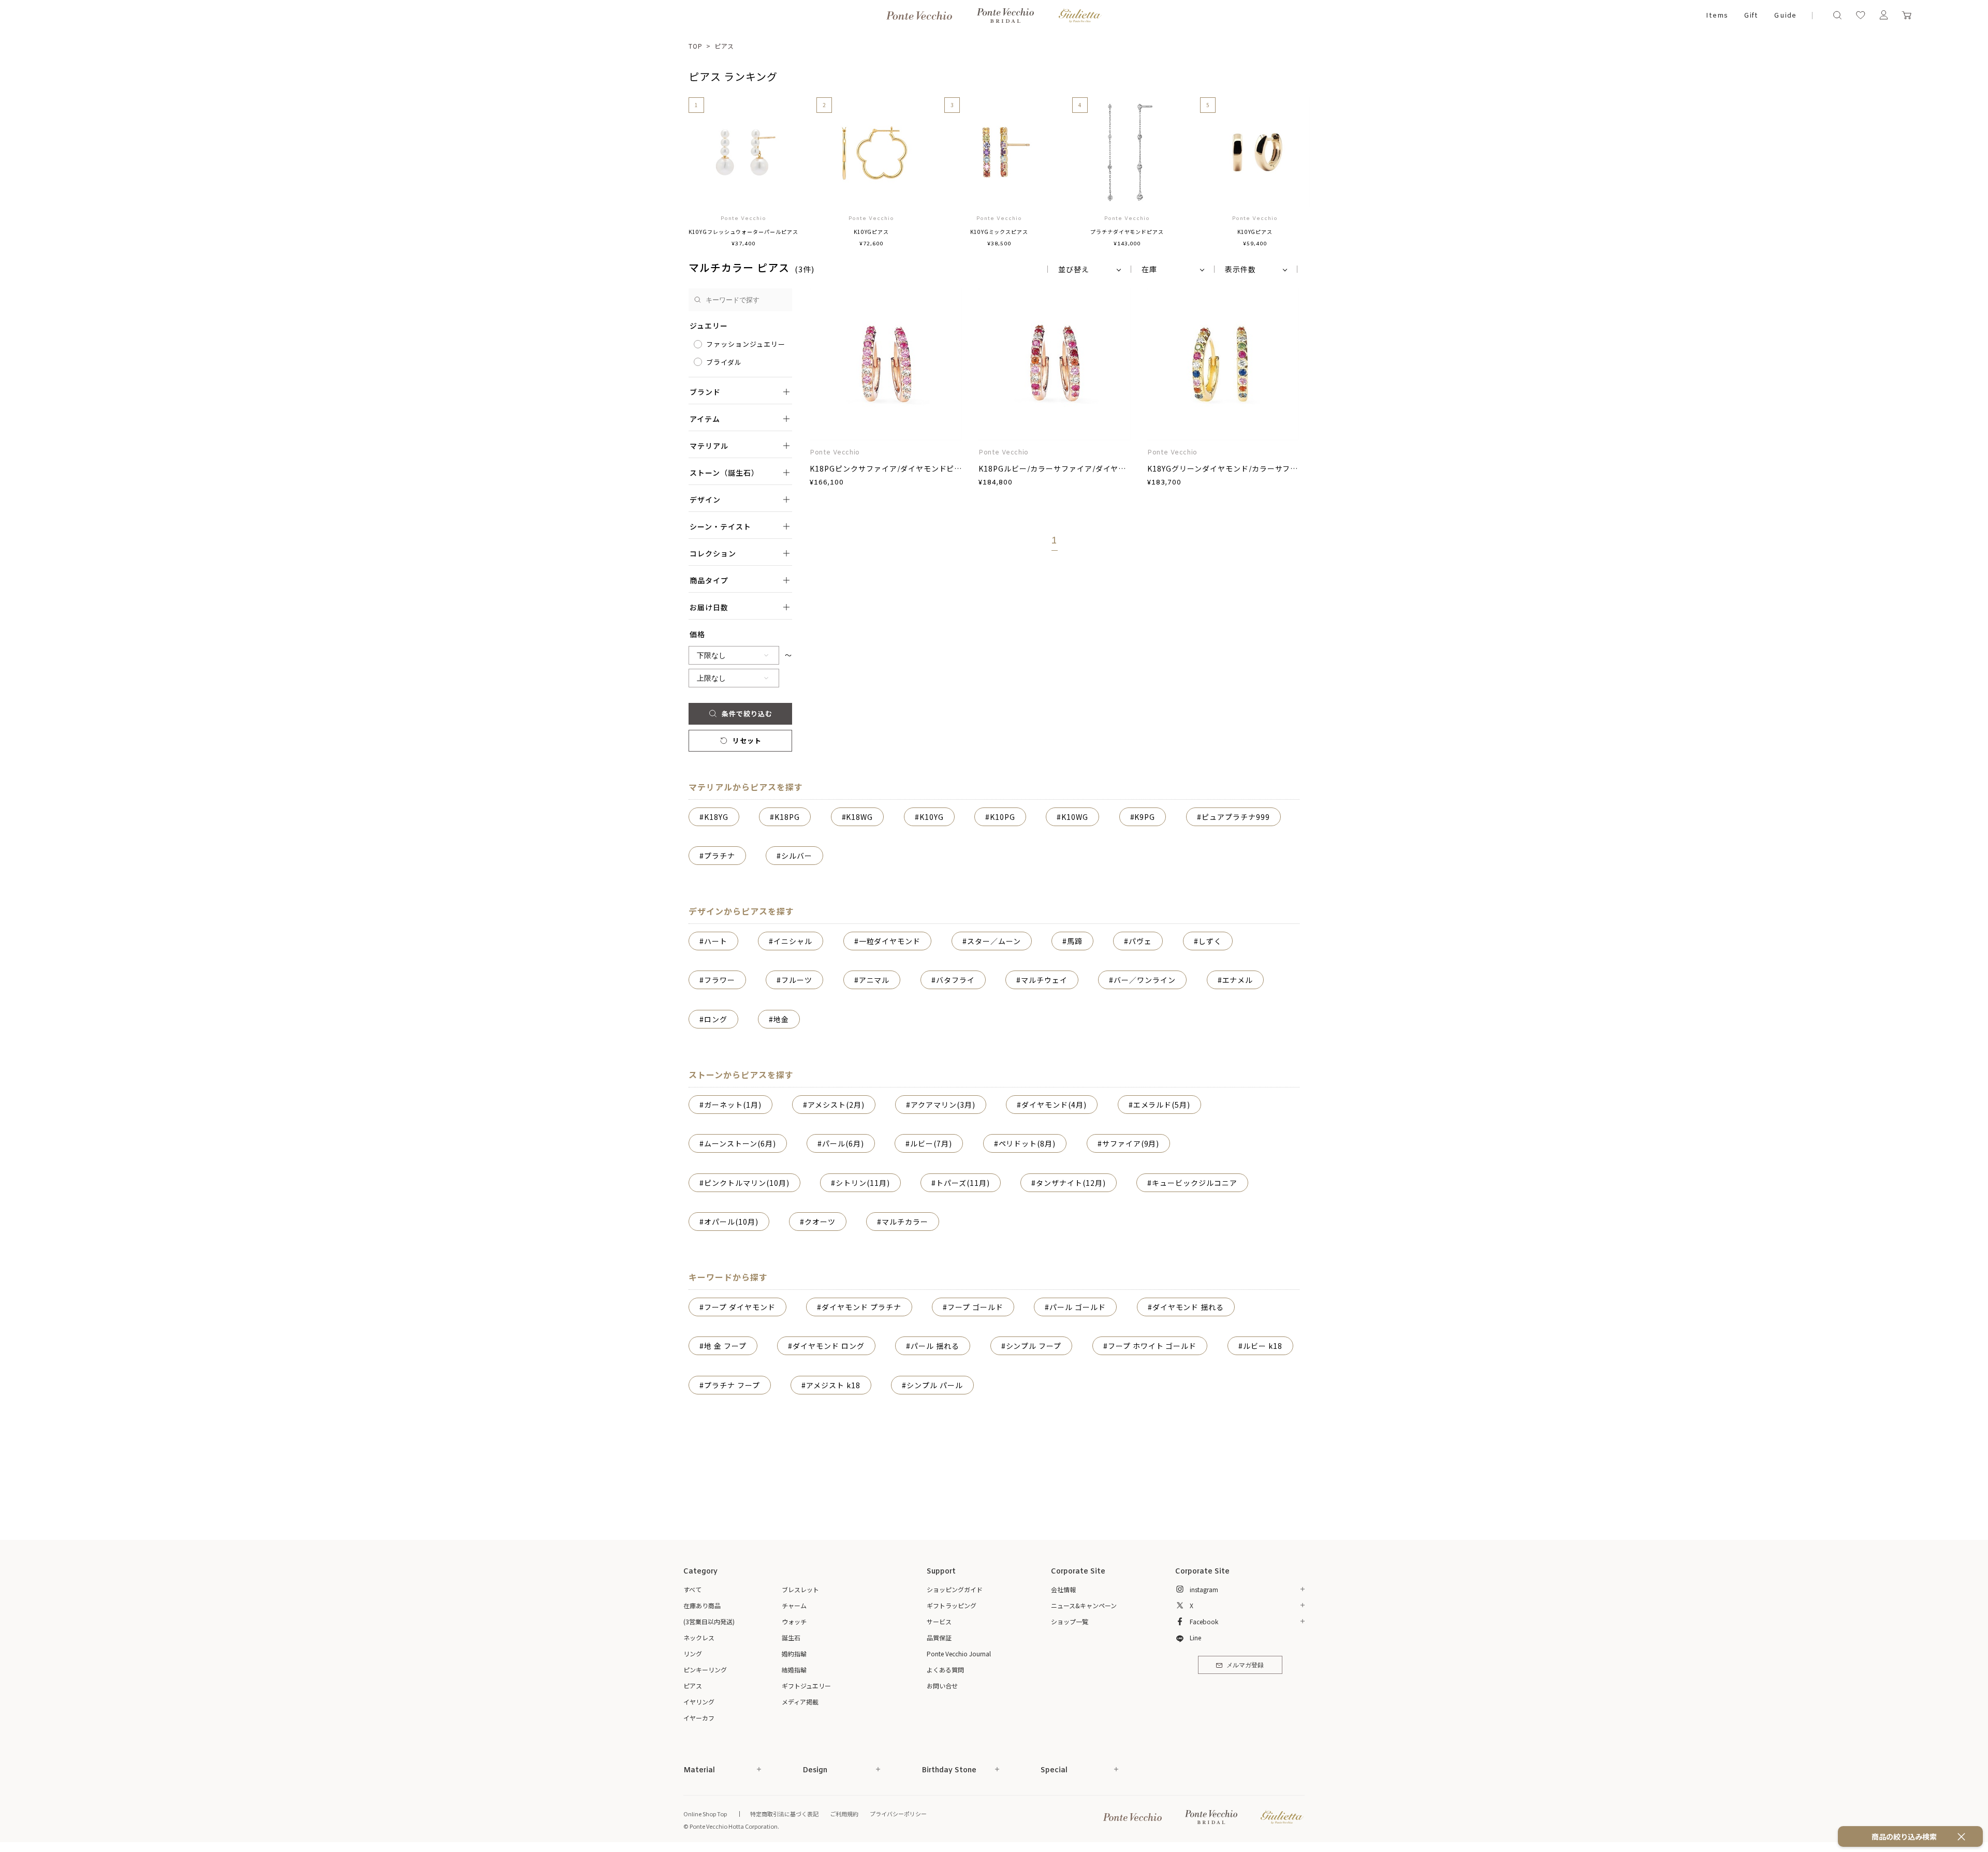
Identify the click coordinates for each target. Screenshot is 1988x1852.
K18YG (716, 817)
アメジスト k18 (833, 1385)
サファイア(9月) (1131, 1143)
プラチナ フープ (732, 1385)
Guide (1785, 16)
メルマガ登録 (1245, 1666)
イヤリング (699, 1702)
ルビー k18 (1263, 1346)
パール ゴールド (1078, 1307)
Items (1717, 16)
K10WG (1075, 817)
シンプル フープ (1034, 1346)
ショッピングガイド (955, 1589)
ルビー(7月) (931, 1143)
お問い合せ (942, 1686)
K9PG (1145, 817)
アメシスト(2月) (836, 1105)
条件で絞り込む (747, 714)
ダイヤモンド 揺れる (1188, 1307)
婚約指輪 (794, 1653)
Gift (1751, 16)
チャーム (794, 1605)
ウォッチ (794, 1621)
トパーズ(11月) (963, 1183)
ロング (716, 1019)
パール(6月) (843, 1143)
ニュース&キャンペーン (1084, 1605)
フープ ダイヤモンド (740, 1307)
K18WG (859, 817)
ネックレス (699, 1637)
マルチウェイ (1044, 980)
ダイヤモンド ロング (829, 1346)
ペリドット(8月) (1027, 1143)
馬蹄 (1075, 941)
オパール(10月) (731, 1222)
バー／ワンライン (1145, 980)
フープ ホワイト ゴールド (1152, 1346)
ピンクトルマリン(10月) (747, 1183)
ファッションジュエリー (746, 344)
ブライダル (724, 362)
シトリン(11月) (863, 1183)
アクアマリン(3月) (943, 1105)
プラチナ (720, 856)
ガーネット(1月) (733, 1105)
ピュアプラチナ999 (1236, 817)
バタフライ (955, 980)
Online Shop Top (705, 1814)
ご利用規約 (844, 1814)
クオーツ (820, 1222)
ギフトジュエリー (806, 1686)
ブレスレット (800, 1589)
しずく (1210, 941)
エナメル (1238, 980)
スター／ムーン (994, 941)
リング (693, 1653)
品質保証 (939, 1637)
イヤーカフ (699, 1718)
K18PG (787, 817)
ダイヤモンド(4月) (1054, 1105)
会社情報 (1063, 1589)
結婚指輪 (794, 1670)
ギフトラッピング (952, 1605)
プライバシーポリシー (898, 1814)
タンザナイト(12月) (1071, 1183)
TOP (696, 46)
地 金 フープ (725, 1346)
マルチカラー (905, 1222)
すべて (692, 1589)
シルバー (797, 856)
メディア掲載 (800, 1702)
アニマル (874, 980)
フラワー (720, 980)
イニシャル (793, 941)
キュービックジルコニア (1195, 1183)
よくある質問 (945, 1670)
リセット (747, 740)
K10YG (932, 817)
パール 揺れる (935, 1346)
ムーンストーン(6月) (740, 1143)
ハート (716, 941)
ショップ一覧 (1070, 1621)
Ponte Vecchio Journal (959, 1653)
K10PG (1003, 817)
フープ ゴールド (975, 1307)
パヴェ (1140, 941)
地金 (781, 1019)
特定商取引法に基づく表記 (784, 1814)
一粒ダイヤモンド (890, 941)
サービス (939, 1621)
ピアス (725, 46)
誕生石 (791, 1637)
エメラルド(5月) (1162, 1105)
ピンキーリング (705, 1670)
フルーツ (797, 980)
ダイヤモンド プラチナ (861, 1307)
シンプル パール (935, 1385)
